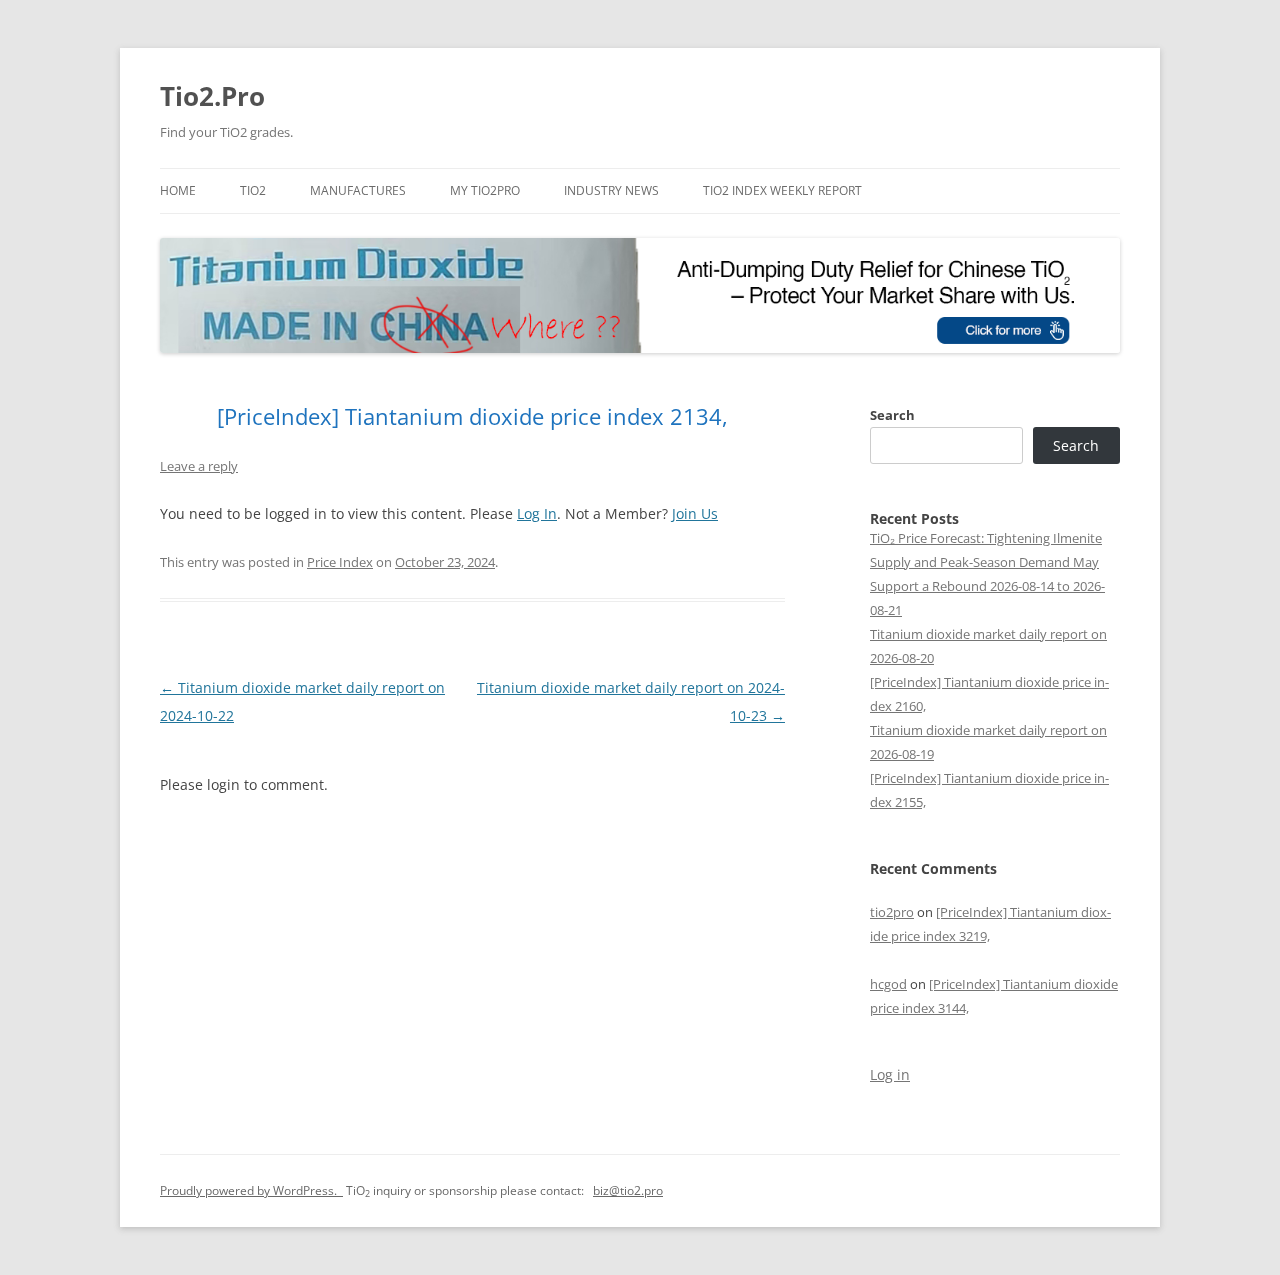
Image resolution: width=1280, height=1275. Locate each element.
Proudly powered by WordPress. (251, 1190)
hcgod (888, 984)
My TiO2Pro (485, 190)
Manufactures (358, 190)
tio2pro (892, 912)
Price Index (340, 562)
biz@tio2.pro (628, 1190)
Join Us (695, 513)
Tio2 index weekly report (782, 190)
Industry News (611, 190)
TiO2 (253, 190)
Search (892, 415)
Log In (537, 513)
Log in (890, 1074)
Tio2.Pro (212, 96)
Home (178, 190)
